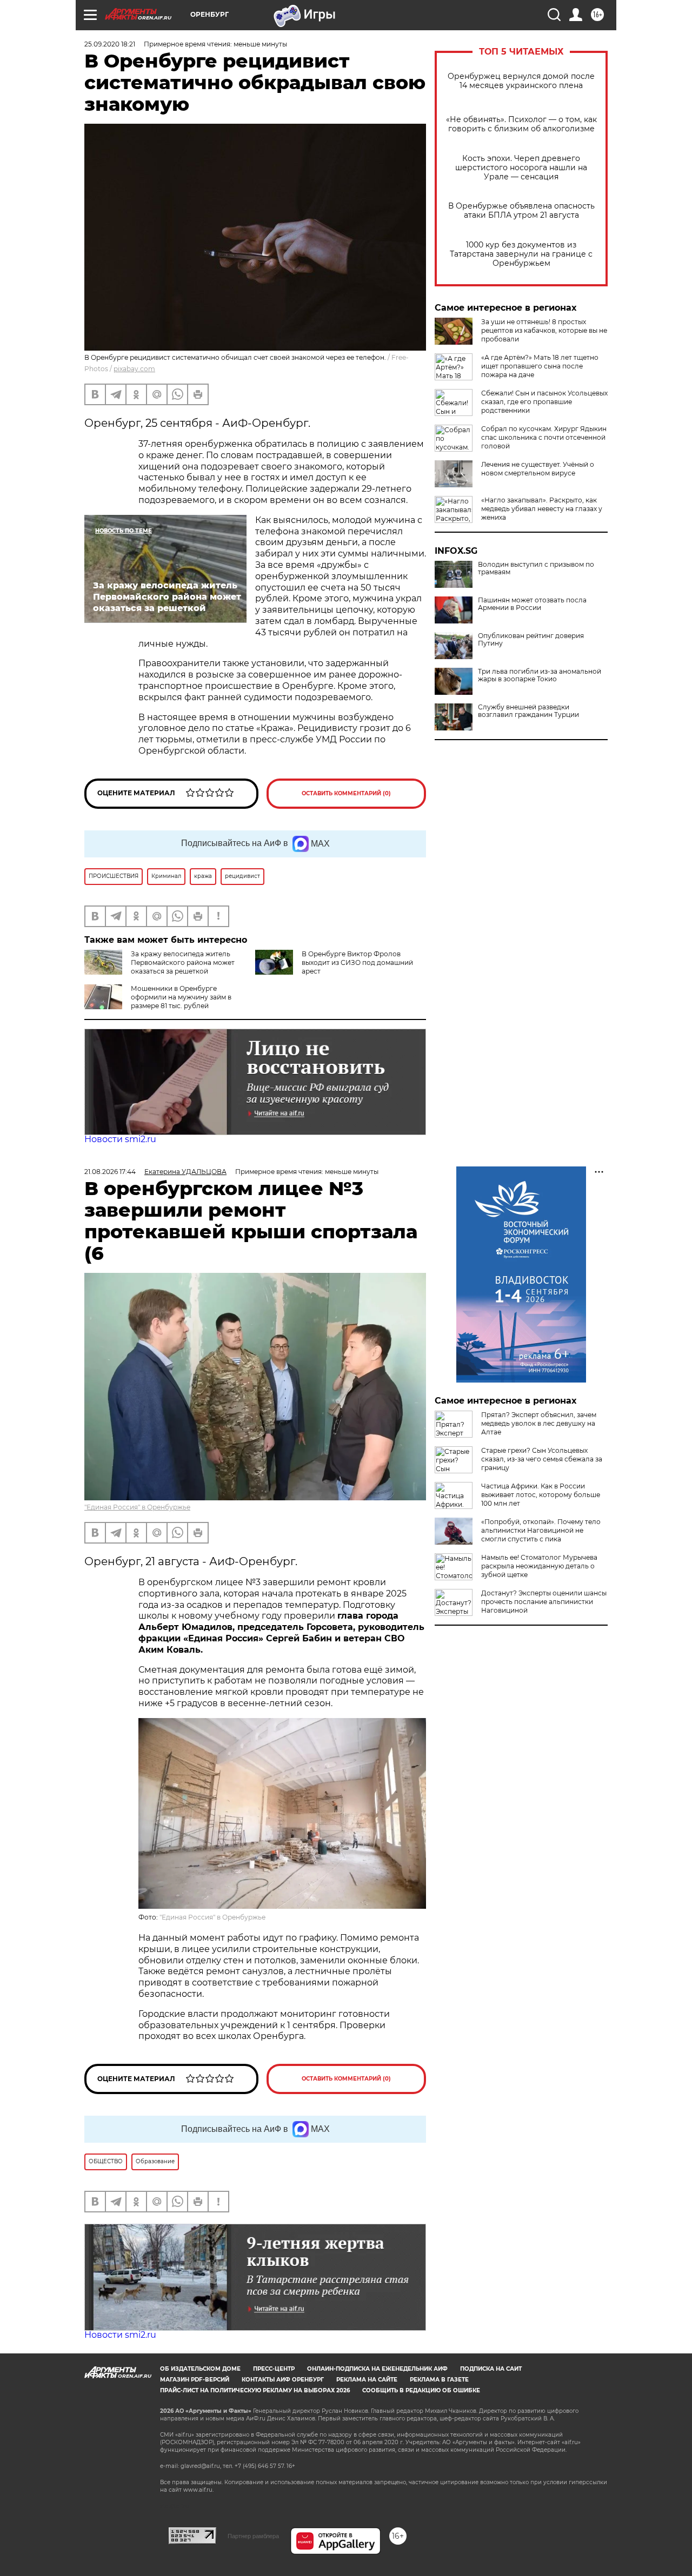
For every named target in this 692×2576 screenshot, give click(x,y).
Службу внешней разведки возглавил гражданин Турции (528, 711)
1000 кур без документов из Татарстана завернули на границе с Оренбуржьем (521, 254)
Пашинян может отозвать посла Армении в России (532, 604)
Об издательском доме (200, 2369)
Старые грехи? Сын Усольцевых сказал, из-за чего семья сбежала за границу (542, 1459)
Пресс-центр (274, 2369)
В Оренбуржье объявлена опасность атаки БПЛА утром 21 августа (521, 211)
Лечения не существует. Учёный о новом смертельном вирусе (538, 469)
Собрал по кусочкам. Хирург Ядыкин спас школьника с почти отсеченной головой (544, 437)
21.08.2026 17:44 (110, 1172)
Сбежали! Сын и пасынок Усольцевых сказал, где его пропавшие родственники (544, 402)
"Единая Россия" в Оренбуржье (137, 1507)
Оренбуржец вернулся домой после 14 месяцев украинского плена (521, 81)
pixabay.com (134, 369)
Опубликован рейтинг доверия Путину (531, 640)
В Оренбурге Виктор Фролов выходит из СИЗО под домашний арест (357, 962)
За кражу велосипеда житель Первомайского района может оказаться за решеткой (183, 962)
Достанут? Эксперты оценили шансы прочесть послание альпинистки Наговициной (544, 1602)
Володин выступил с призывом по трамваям (536, 568)
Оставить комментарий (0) (346, 793)
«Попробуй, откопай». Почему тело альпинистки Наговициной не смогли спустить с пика (541, 1530)
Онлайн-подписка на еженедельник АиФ (377, 2369)
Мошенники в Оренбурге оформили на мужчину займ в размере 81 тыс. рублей (181, 997)
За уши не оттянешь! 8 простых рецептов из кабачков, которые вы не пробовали (544, 330)
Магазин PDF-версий (195, 2380)
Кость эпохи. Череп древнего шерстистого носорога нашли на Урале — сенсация (521, 168)
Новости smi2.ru (120, 1139)
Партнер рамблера (253, 2536)
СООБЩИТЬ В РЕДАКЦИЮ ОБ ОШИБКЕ (421, 2390)
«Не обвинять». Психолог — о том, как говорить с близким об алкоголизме (521, 124)
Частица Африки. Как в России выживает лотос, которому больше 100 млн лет (541, 1495)
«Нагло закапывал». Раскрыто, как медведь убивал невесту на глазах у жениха (542, 509)
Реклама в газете (439, 2380)
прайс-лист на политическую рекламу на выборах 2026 (255, 2390)
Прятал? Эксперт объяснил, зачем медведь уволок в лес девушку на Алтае (539, 1423)
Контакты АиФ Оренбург (283, 2380)
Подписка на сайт (491, 2369)
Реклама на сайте (367, 2380)
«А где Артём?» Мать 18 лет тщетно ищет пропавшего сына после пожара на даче (540, 366)
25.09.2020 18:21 (110, 44)
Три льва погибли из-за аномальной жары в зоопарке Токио (540, 675)
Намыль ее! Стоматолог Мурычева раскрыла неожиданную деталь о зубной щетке (539, 1566)
